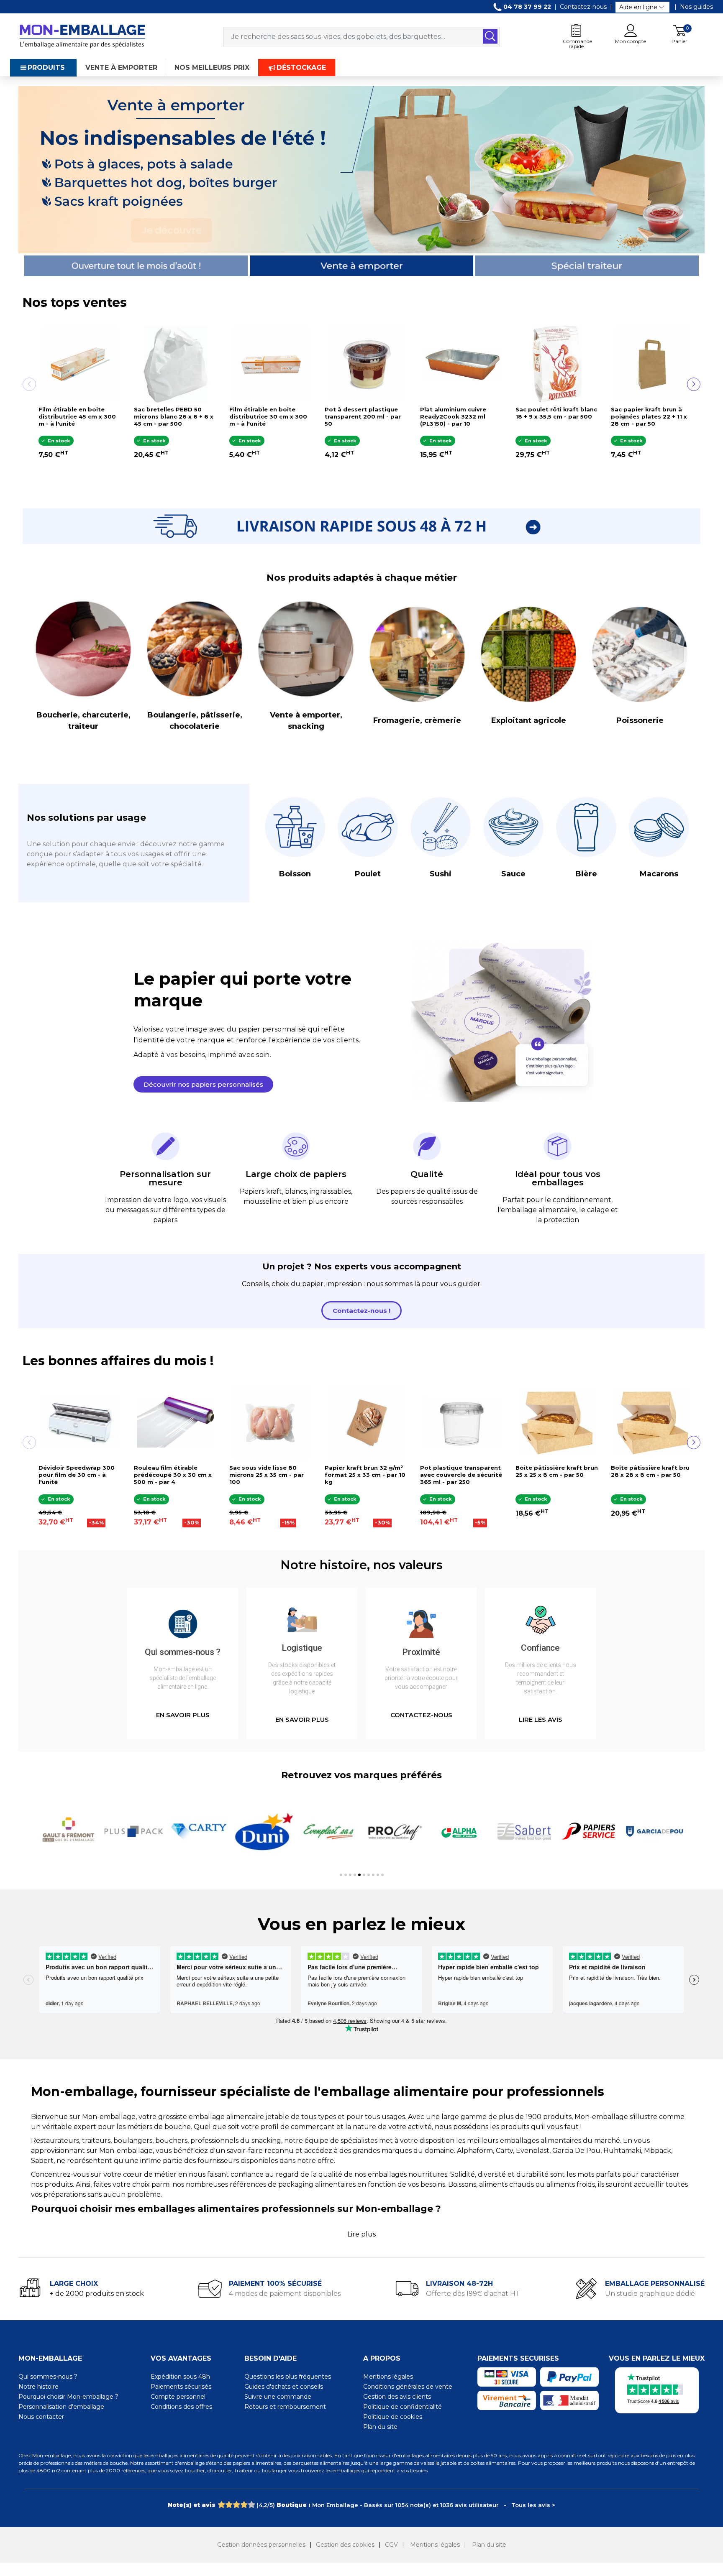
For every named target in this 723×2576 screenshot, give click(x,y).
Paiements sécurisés (181, 2387)
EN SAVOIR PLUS (183, 1715)
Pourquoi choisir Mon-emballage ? (68, 2397)
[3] (236, 2505)
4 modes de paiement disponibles (285, 2294)
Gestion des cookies (345, 2545)
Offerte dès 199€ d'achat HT (473, 2294)
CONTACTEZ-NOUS (421, 1715)
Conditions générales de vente (408, 2387)
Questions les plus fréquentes (288, 2377)
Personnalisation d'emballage (61, 2407)
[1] (221, 2505)
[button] (203, 1084)
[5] (251, 2505)
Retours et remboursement (285, 2407)
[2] (229, 2505)
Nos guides (696, 7)
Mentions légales (388, 2377)
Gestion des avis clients (397, 2397)
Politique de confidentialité (403, 2407)
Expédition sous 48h (180, 2377)
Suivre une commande (278, 2397)
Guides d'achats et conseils (284, 2387)
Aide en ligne (638, 7)
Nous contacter (41, 2417)
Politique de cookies (393, 2417)
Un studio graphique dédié (650, 2294)
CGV (391, 2545)
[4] (244, 2505)
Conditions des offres (181, 2407)
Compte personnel (178, 2397)
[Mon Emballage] (82, 36)
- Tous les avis (361, 2505)
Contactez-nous (583, 7)
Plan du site (380, 2427)
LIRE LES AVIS (541, 1719)
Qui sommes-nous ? (48, 2377)
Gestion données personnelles (261, 2545)
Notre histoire (38, 2387)
